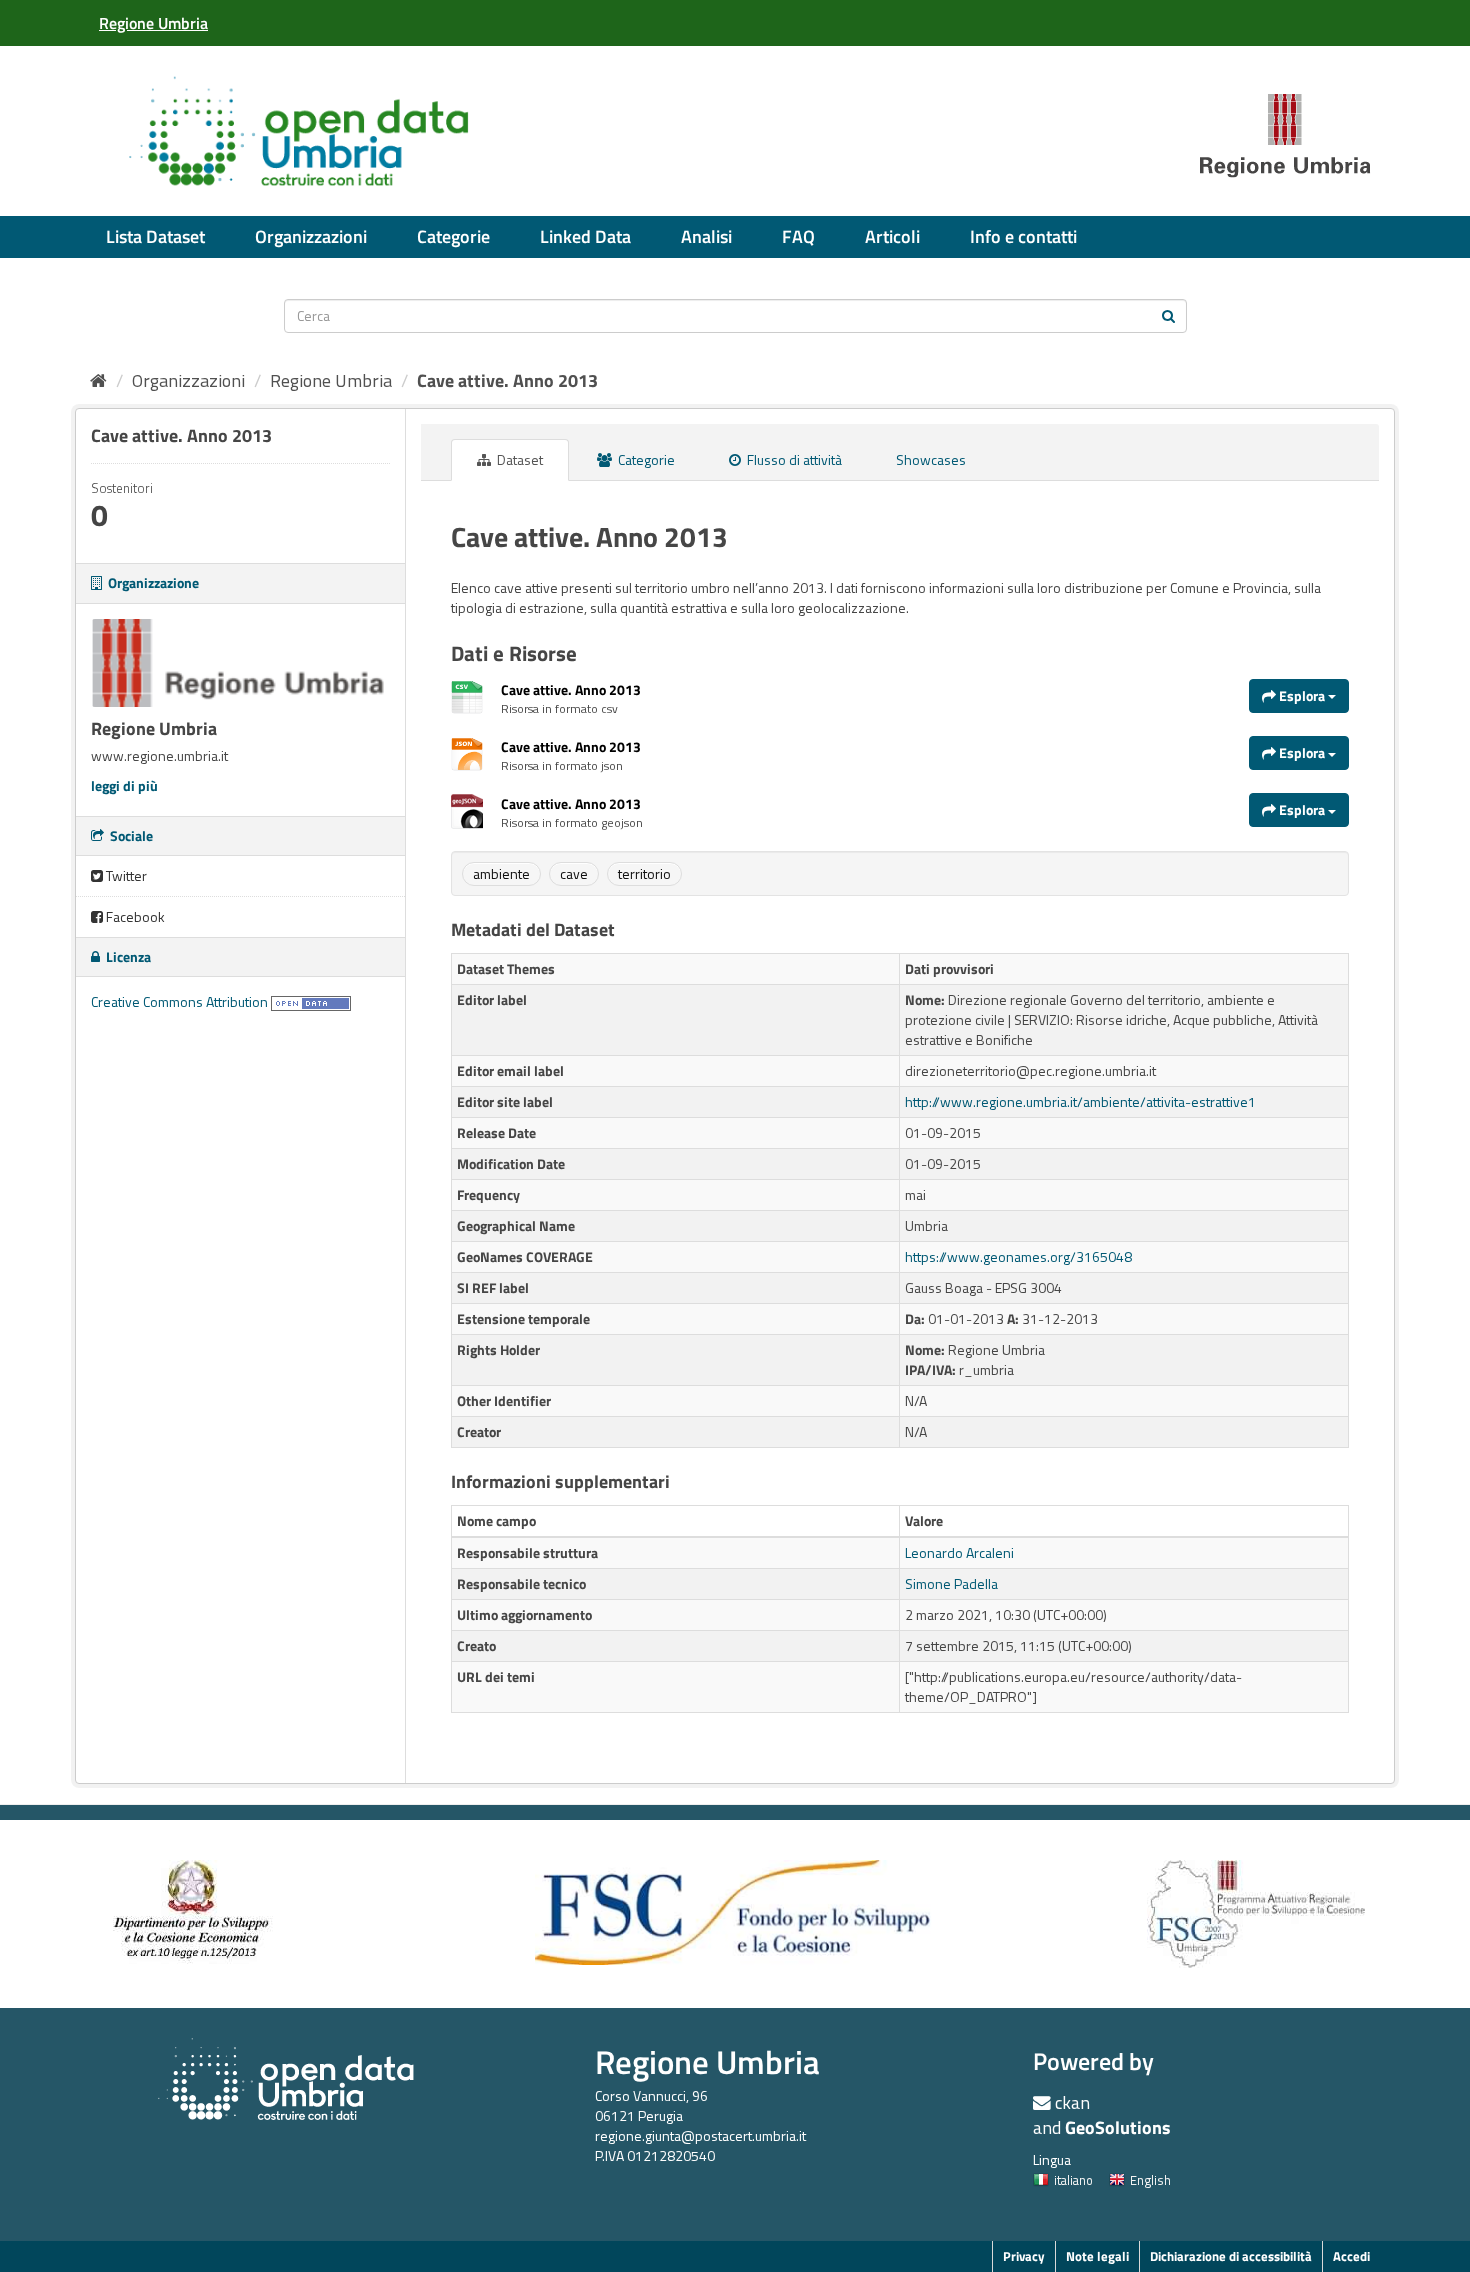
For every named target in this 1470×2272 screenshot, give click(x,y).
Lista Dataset (155, 236)
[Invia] (1168, 314)
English (1150, 2180)
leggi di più (124, 785)
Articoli (892, 236)
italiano (1073, 2180)
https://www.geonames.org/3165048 (1018, 1256)
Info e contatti (1023, 236)
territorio (644, 873)
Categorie (453, 236)
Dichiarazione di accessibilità (1231, 2256)
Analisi (706, 236)
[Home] (98, 380)
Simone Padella (951, 1583)
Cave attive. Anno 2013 (507, 380)
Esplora (1302, 695)
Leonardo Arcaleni (959, 1552)
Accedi (1351, 2256)
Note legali (1097, 2256)
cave (574, 873)
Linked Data (585, 236)
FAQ (798, 236)
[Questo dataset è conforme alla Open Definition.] (311, 1001)
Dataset (518, 459)
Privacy (1024, 2256)
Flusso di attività (793, 459)
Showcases (931, 459)
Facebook (134, 916)
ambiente (501, 873)
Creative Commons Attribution (179, 1001)
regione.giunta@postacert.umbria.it (700, 2135)
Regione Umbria (331, 380)
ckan (1072, 2102)
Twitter (125, 875)
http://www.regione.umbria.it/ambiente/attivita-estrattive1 (1080, 1101)
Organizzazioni (311, 236)
